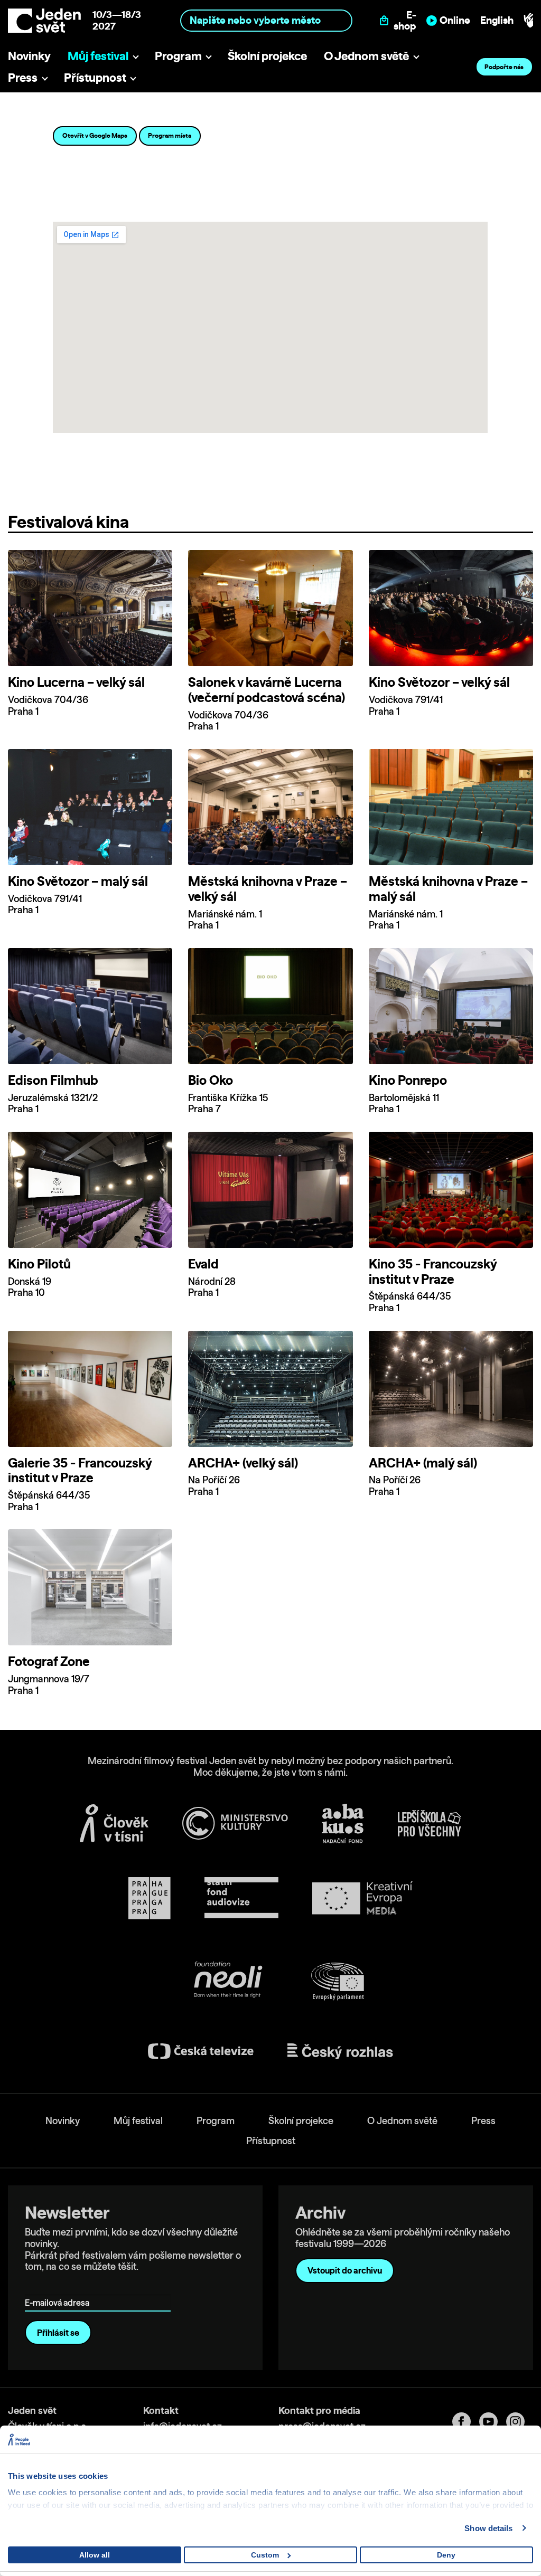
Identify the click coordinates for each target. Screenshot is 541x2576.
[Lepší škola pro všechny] (430, 1823)
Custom (265, 2555)
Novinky (29, 56)
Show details (488, 2528)
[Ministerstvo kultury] (235, 1823)
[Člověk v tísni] (114, 1823)
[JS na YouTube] (493, 2422)
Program (178, 56)
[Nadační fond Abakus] (343, 1824)
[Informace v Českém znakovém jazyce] (528, 21)
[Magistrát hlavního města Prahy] (150, 1898)
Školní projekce (267, 56)
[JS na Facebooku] (466, 2422)
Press (23, 77)
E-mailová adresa (59, 2288)
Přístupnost (95, 77)
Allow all (95, 2555)
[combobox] (266, 20)
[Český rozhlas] (340, 2051)
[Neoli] (227, 1981)
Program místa (170, 135)
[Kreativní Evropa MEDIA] (362, 1898)
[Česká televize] (201, 2051)
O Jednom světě (366, 56)
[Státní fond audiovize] (241, 1898)
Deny (446, 2555)
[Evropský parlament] (338, 1982)
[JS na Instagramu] (520, 2422)
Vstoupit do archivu (345, 2270)
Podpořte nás (504, 67)
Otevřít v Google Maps (95, 135)
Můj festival (98, 56)
